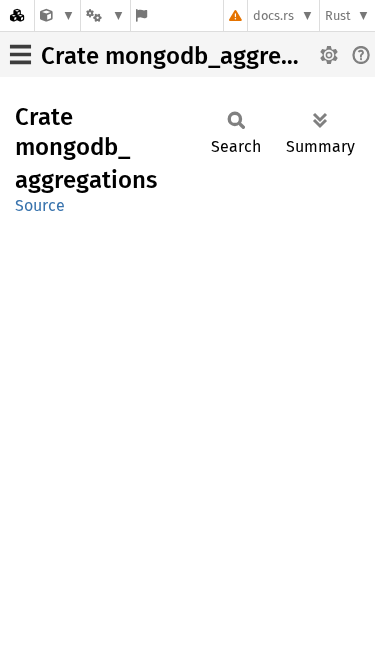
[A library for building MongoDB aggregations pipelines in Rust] (57, 15)
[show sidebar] (20, 54)
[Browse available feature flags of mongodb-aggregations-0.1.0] (141, 15)
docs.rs (273, 15)
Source (40, 205)
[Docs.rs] (17, 15)
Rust (338, 15)
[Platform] (105, 15)
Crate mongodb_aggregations (201, 56)
